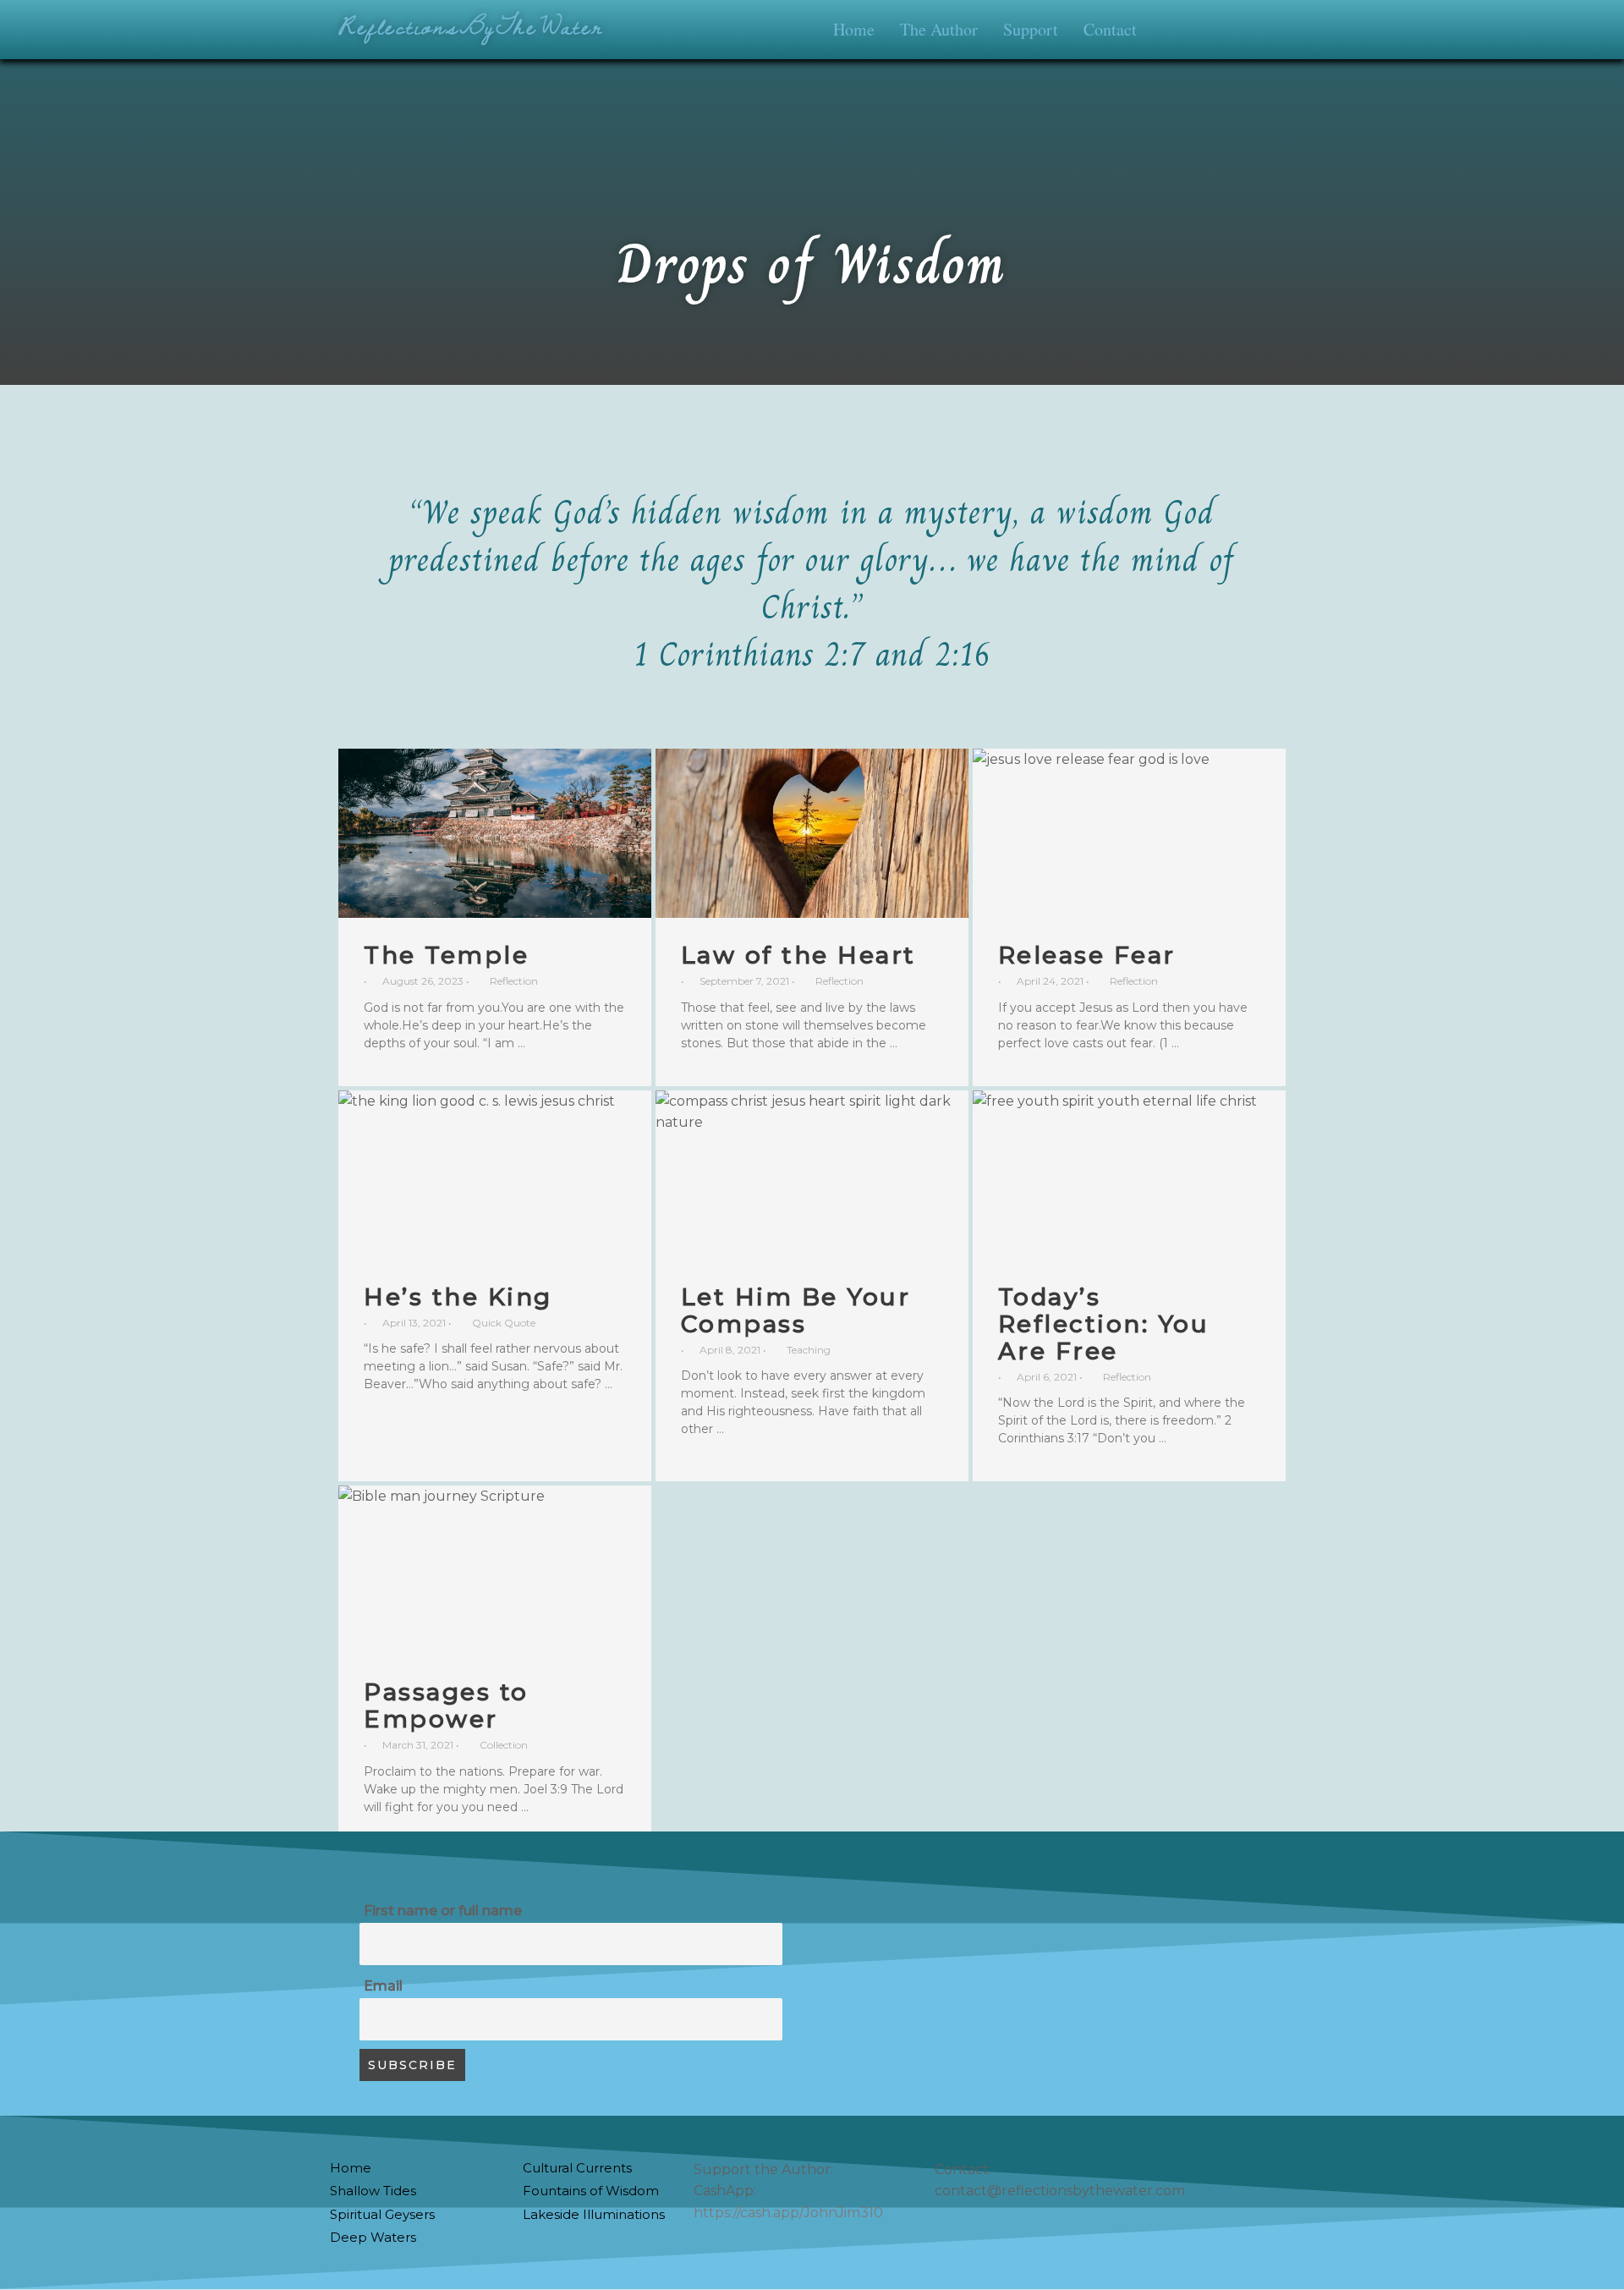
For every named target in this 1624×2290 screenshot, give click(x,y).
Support (1031, 29)
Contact (1110, 29)
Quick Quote (504, 1323)
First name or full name (443, 1911)
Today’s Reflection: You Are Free (1104, 1324)
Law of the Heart (798, 955)
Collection (504, 1745)
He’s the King (458, 1297)
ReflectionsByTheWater (471, 26)
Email (383, 1986)
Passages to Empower (446, 1705)
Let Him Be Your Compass (796, 1310)
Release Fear (1087, 955)
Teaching (809, 1350)
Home (854, 29)
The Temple (446, 955)
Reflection (514, 981)
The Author (939, 29)
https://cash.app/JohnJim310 (788, 2213)
